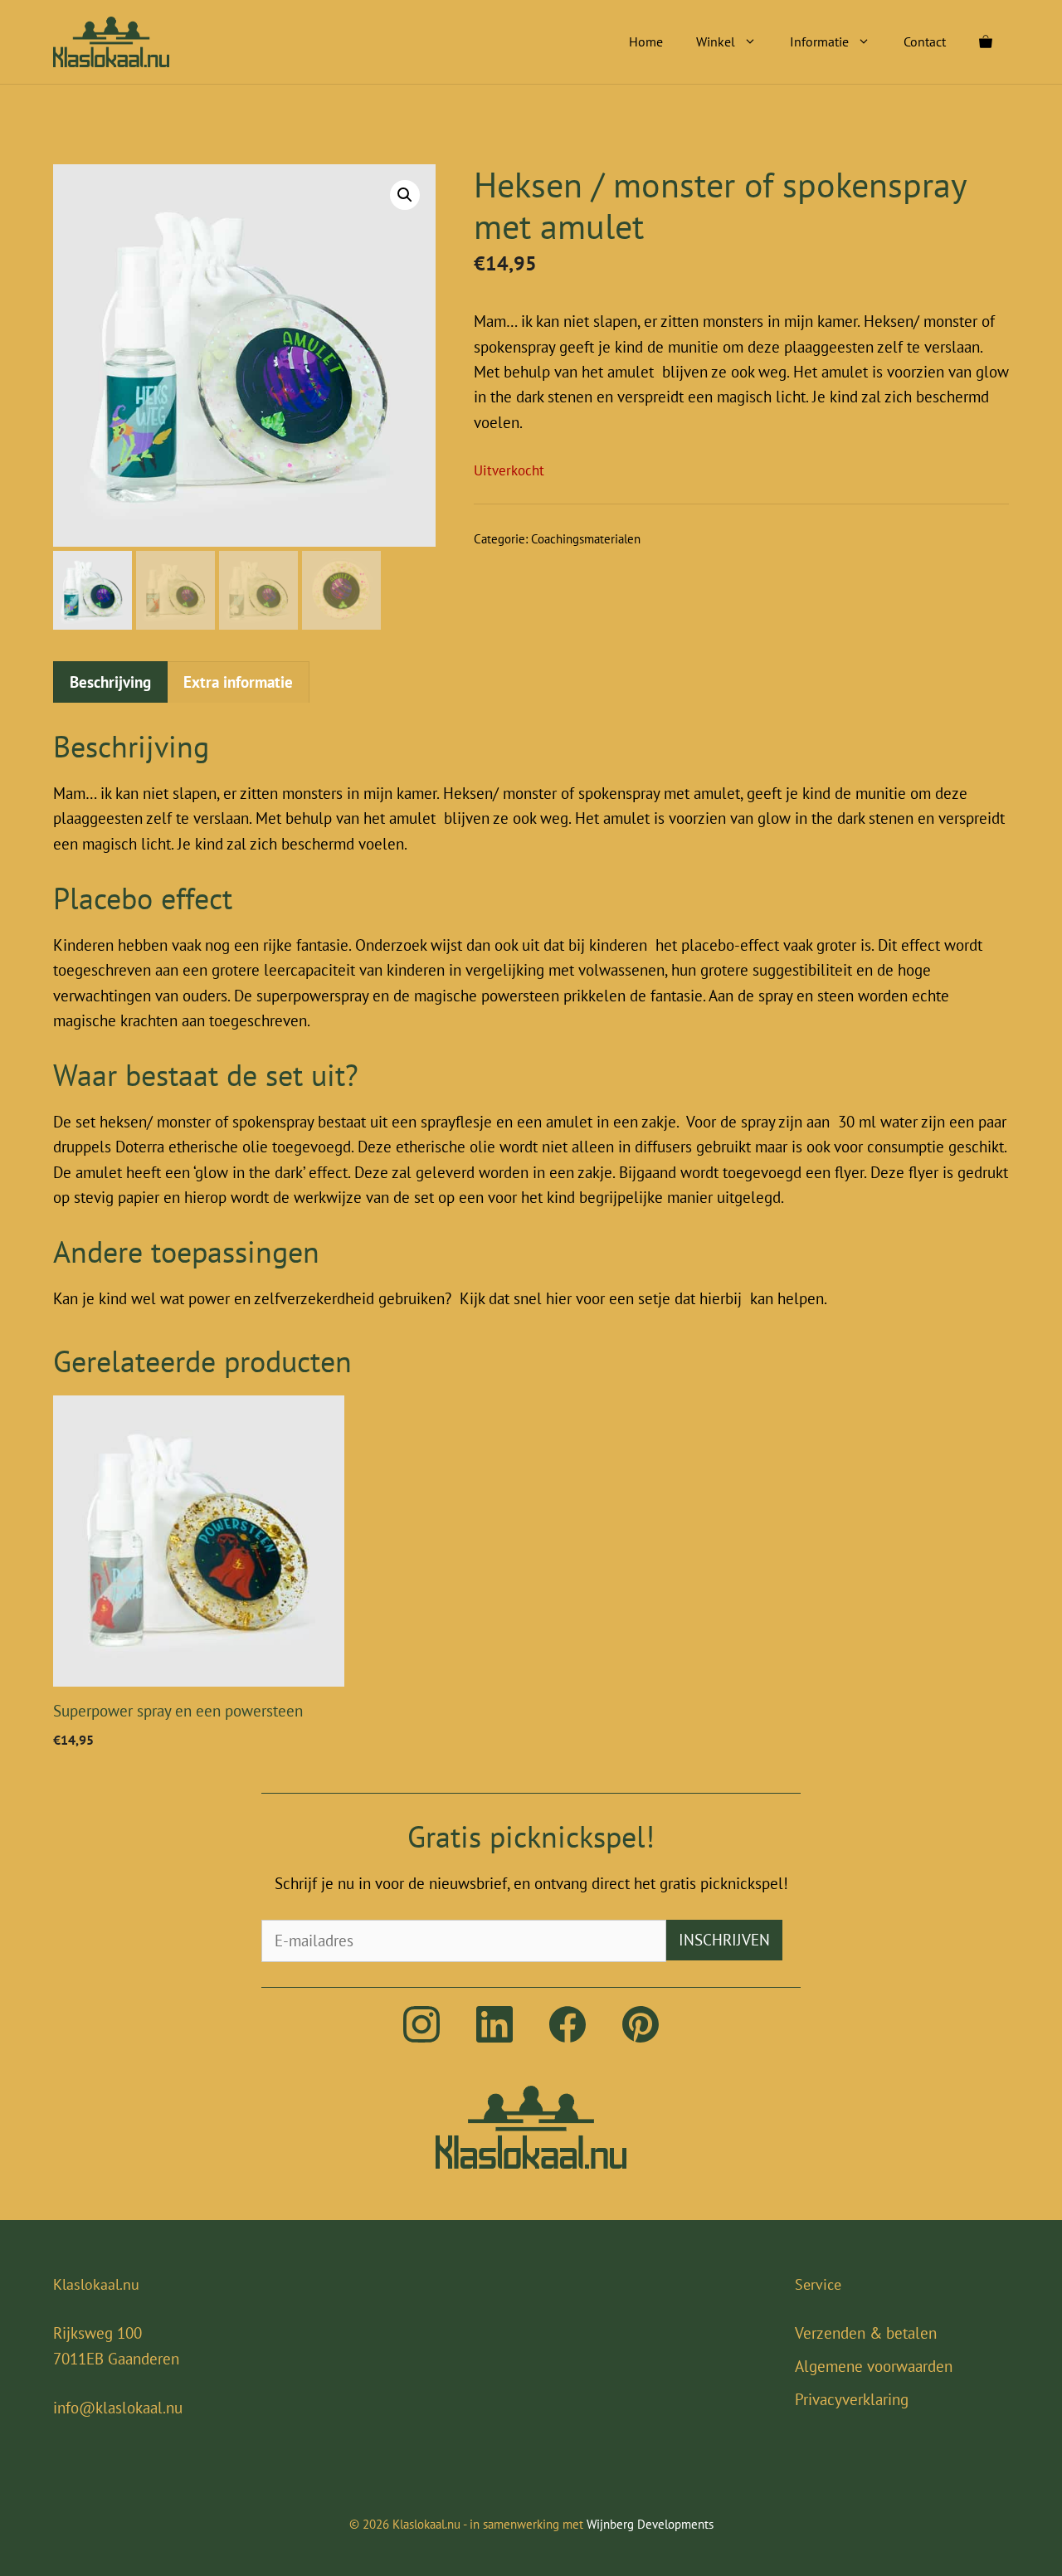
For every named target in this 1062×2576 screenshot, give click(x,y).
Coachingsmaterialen (586, 539)
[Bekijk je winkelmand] (986, 41)
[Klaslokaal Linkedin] (494, 2037)
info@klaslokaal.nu (118, 2408)
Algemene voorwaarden (874, 2366)
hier (559, 1298)
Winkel (716, 41)
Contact (925, 41)
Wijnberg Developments (650, 2524)
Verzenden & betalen (866, 2333)
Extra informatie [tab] (238, 682)
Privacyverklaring (852, 2399)
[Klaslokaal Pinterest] (641, 2037)
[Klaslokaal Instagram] (421, 2037)
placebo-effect (730, 945)
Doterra (140, 1147)
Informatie (819, 41)
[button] (405, 195)
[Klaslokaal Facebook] (568, 2037)
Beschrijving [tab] (110, 682)
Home (646, 41)
